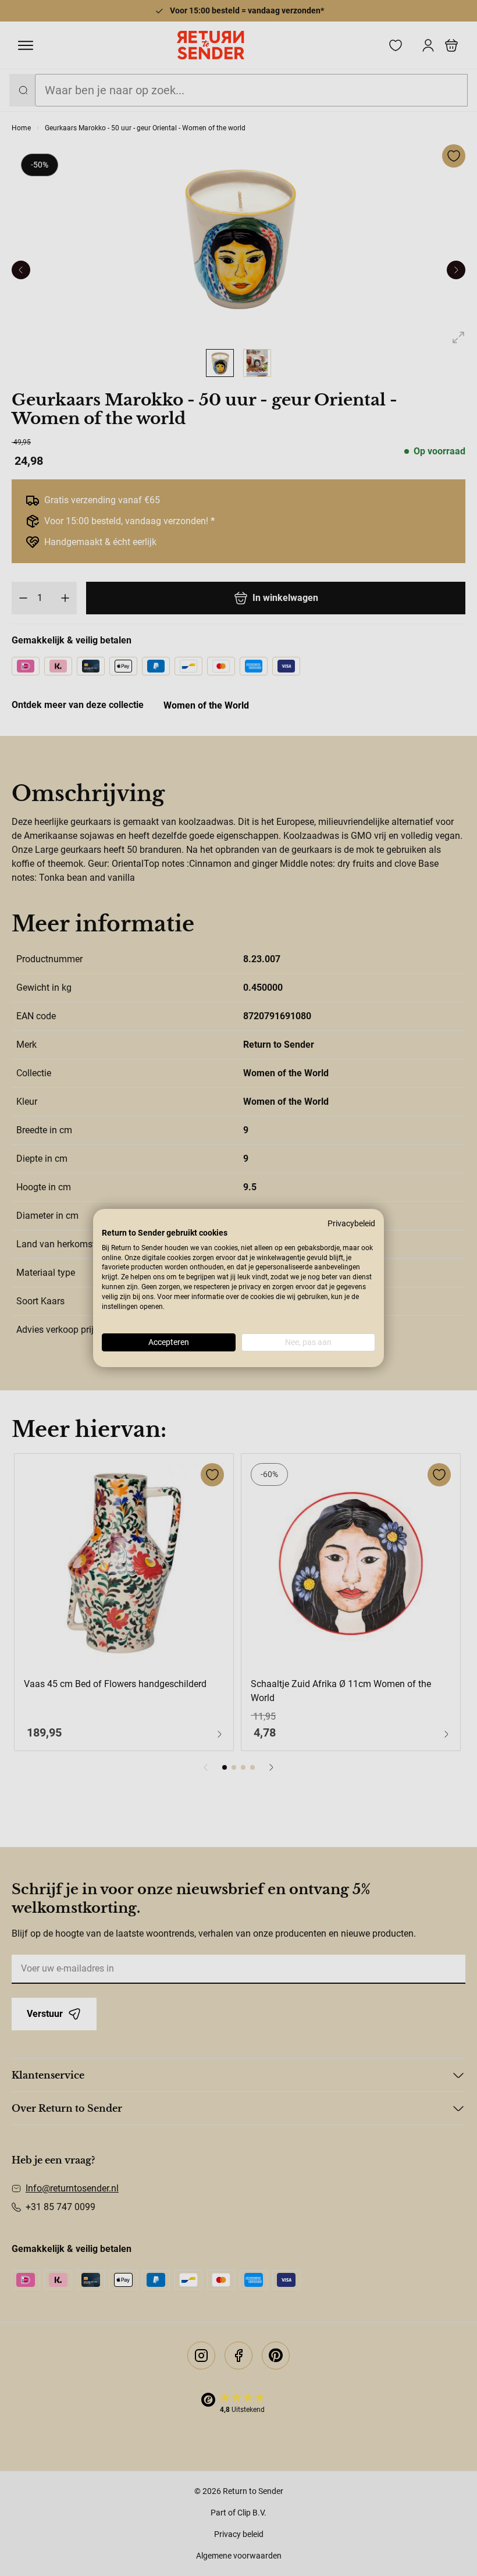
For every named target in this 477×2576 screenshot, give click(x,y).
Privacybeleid (351, 1223)
